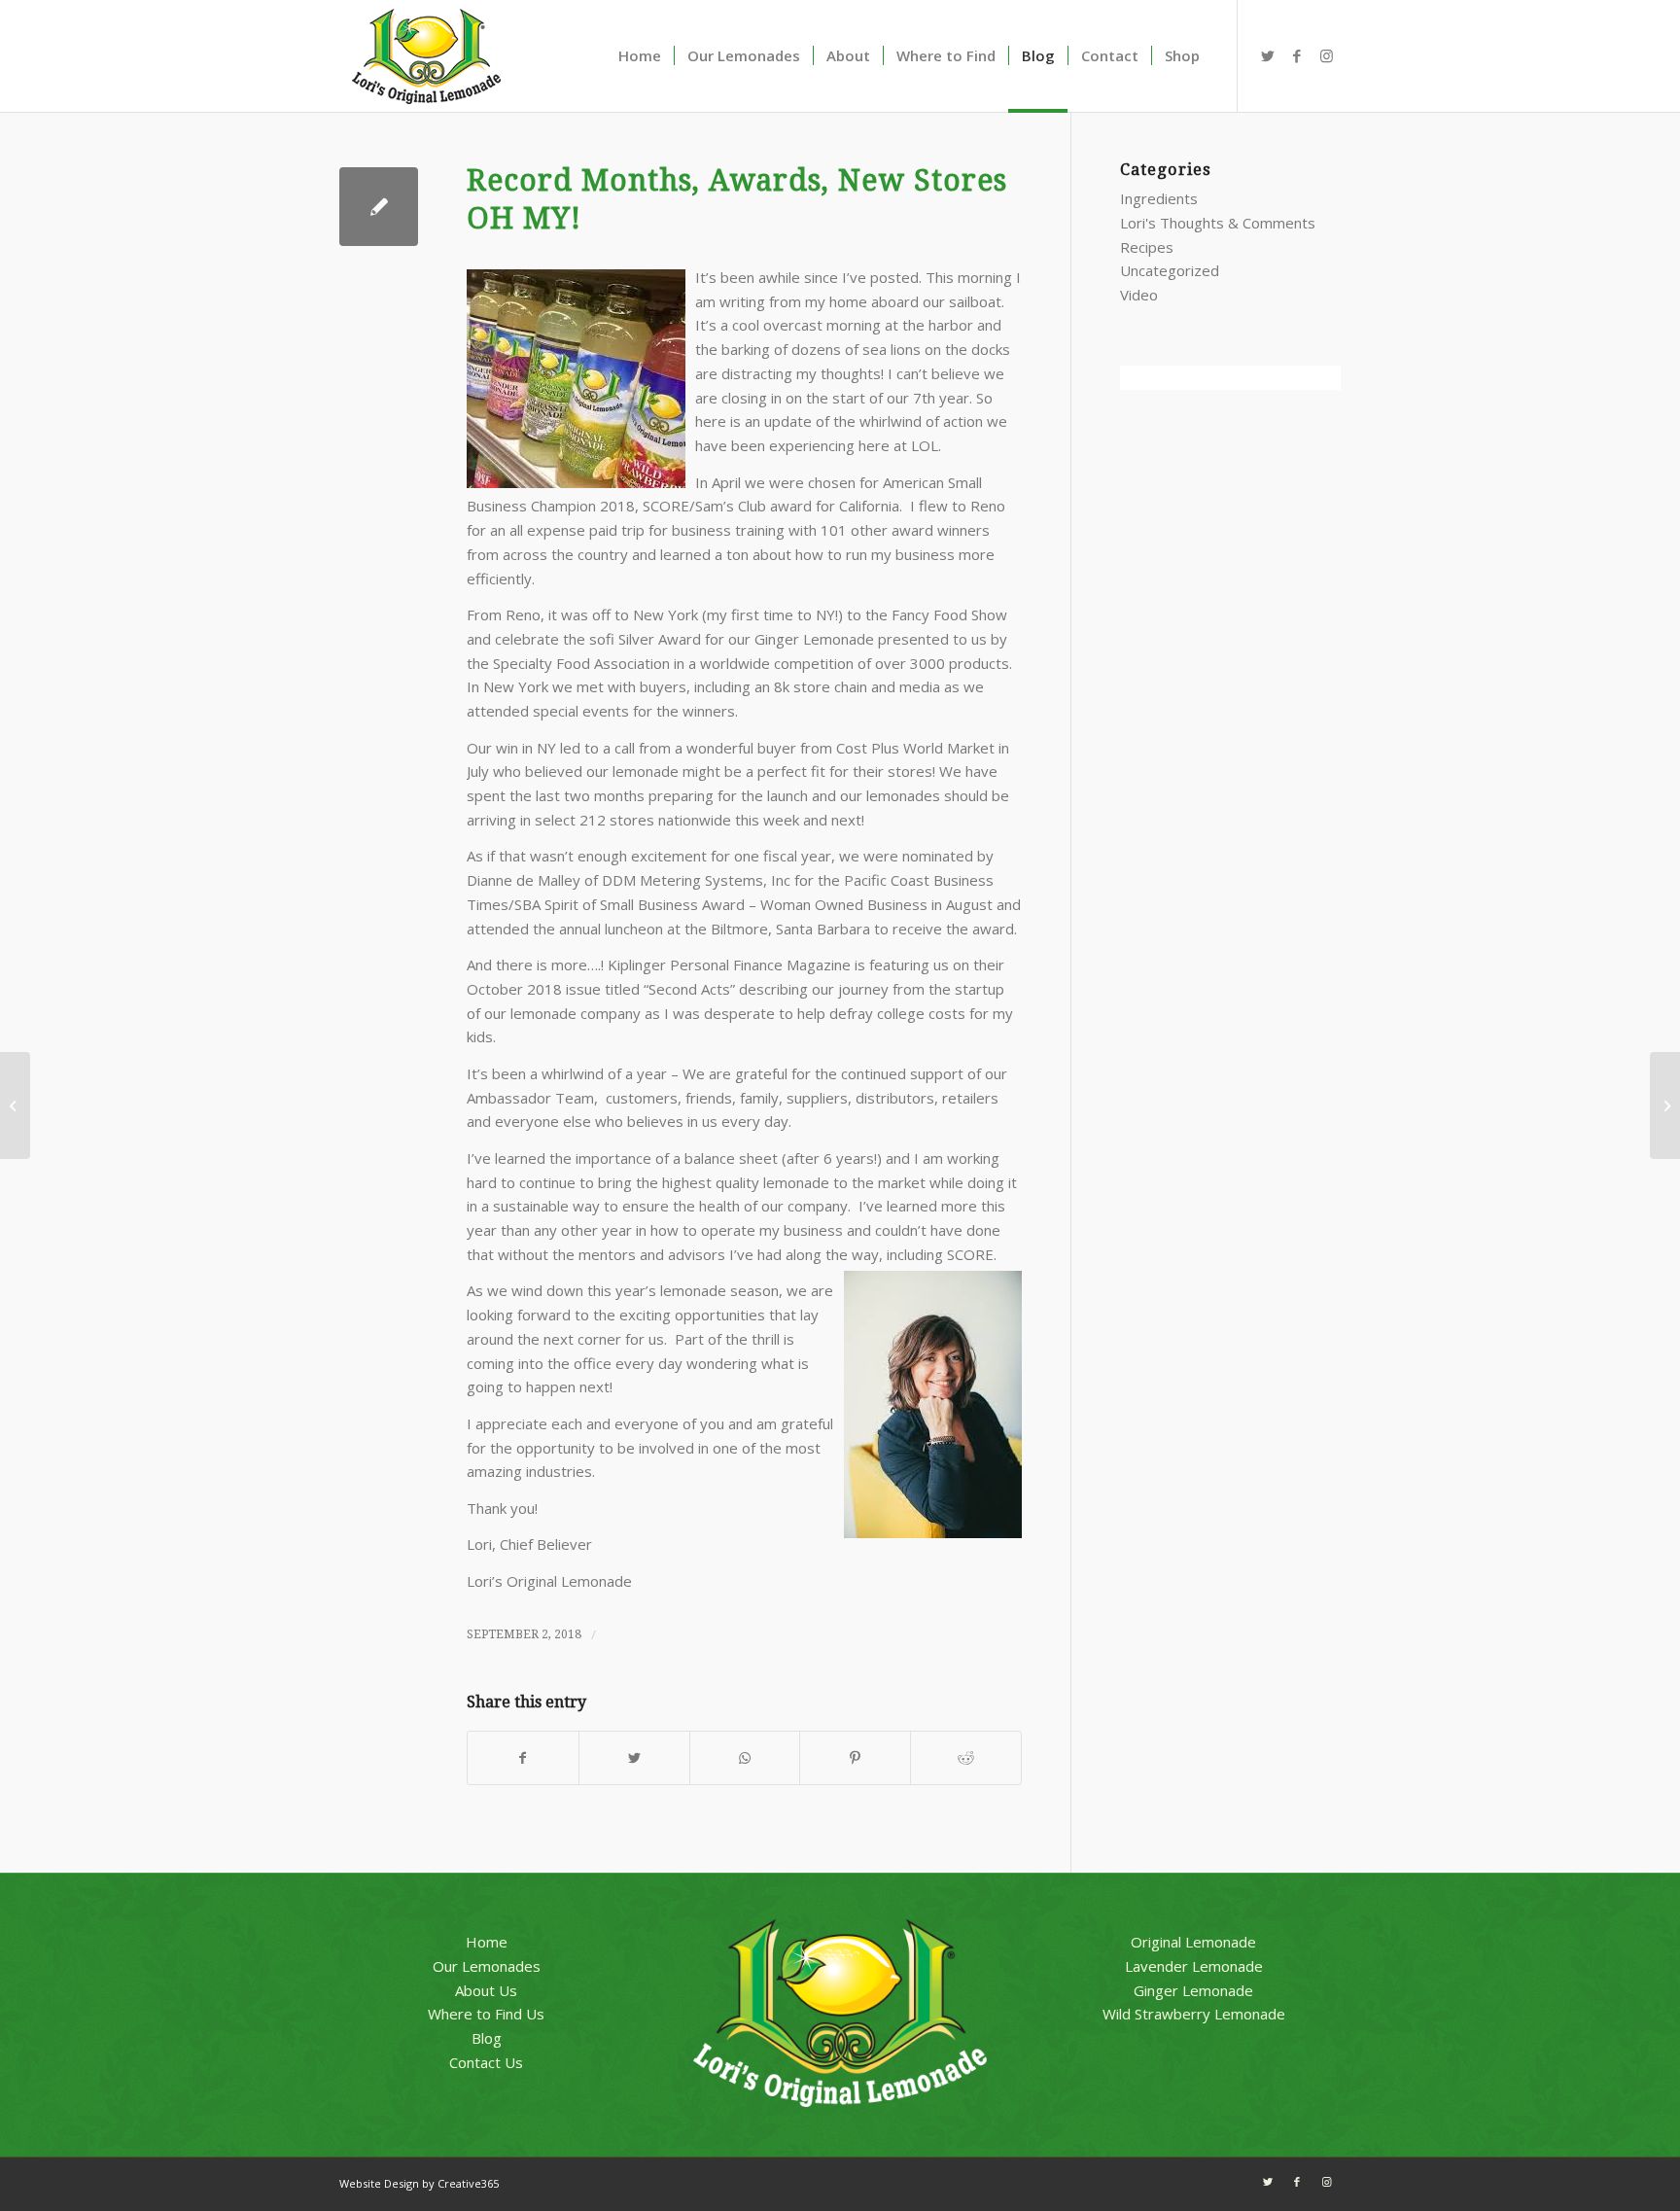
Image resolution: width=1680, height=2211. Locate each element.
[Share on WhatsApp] (745, 1758)
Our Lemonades (487, 1966)
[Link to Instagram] (1326, 55)
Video (1139, 295)
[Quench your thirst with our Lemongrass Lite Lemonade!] (15, 1105)
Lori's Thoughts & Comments (1218, 223)
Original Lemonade (1193, 1942)
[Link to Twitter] (1268, 55)
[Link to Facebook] (1297, 55)
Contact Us (486, 2062)
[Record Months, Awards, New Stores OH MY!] (379, 207)
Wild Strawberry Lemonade (1194, 2014)
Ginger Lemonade (1193, 1990)
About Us (486, 1990)
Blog (487, 2038)
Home (487, 1942)
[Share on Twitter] (634, 1758)
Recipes (1147, 247)
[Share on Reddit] (966, 1758)
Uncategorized (1170, 270)
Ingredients (1159, 198)
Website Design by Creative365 (419, 2183)
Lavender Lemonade (1194, 1966)
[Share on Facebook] (523, 1758)
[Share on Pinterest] (855, 1758)
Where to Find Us (486, 2014)
